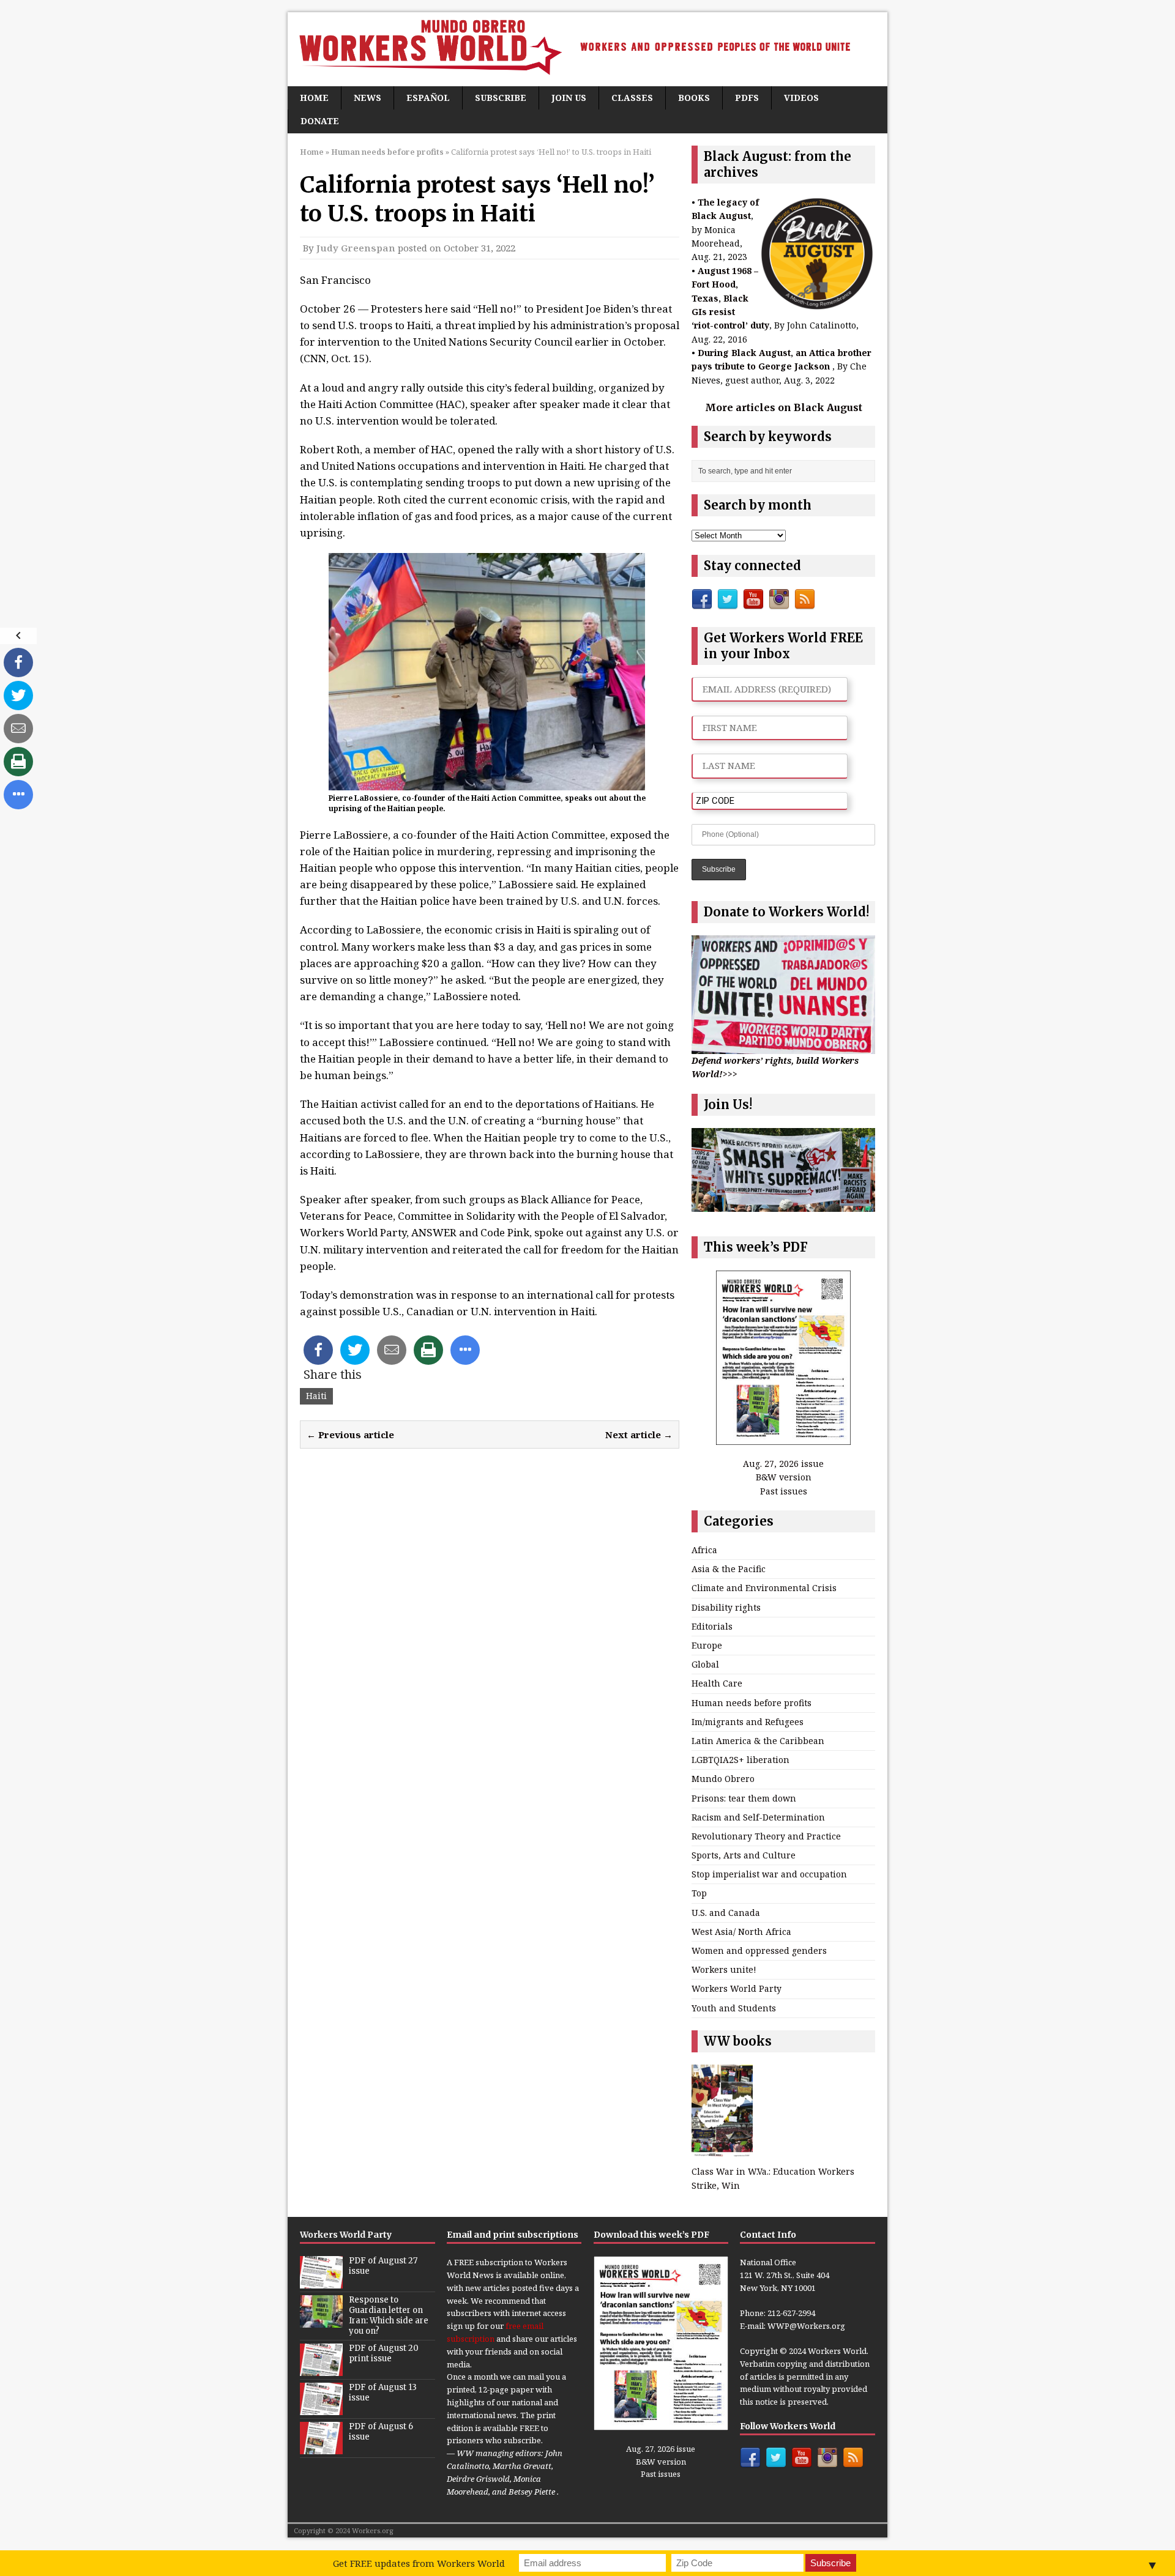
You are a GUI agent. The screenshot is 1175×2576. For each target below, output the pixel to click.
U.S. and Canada (726, 1913)
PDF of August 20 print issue (384, 2353)
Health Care (717, 1683)
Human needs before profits (752, 1703)
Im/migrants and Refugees (748, 1722)
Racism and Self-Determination (758, 1817)
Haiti (316, 1396)
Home (314, 98)
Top (699, 1893)
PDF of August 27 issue (383, 2266)
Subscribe (501, 98)
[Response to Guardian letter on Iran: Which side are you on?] (321, 2321)
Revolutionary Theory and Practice (766, 1836)
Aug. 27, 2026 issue (783, 1464)
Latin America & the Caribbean (758, 1741)
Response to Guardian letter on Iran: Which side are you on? (389, 2315)
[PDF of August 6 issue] (321, 2448)
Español (428, 98)
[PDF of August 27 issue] (321, 2282)
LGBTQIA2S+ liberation (740, 1760)
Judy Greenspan (356, 248)
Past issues (784, 1491)
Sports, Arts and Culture (744, 1855)
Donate (320, 121)
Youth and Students (734, 2008)
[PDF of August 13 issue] (321, 2408)
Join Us (569, 98)
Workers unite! (724, 1969)
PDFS (747, 98)
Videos (801, 98)
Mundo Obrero (723, 1779)
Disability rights (726, 1607)
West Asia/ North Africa (741, 1932)
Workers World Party (737, 1988)
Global (705, 1664)
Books (694, 98)
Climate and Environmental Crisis (764, 1588)
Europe (707, 1645)
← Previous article (350, 1435)
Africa (704, 1550)
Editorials (712, 1626)
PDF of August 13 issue (383, 2392)
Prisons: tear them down (744, 1798)
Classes (632, 98)
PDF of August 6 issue (381, 2432)
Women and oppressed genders (759, 1951)
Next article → (639, 1435)
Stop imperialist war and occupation (769, 1874)
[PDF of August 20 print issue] (321, 2369)
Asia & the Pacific (729, 1569)
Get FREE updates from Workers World (419, 2563)
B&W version (784, 1477)
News (367, 98)
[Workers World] (587, 49)
